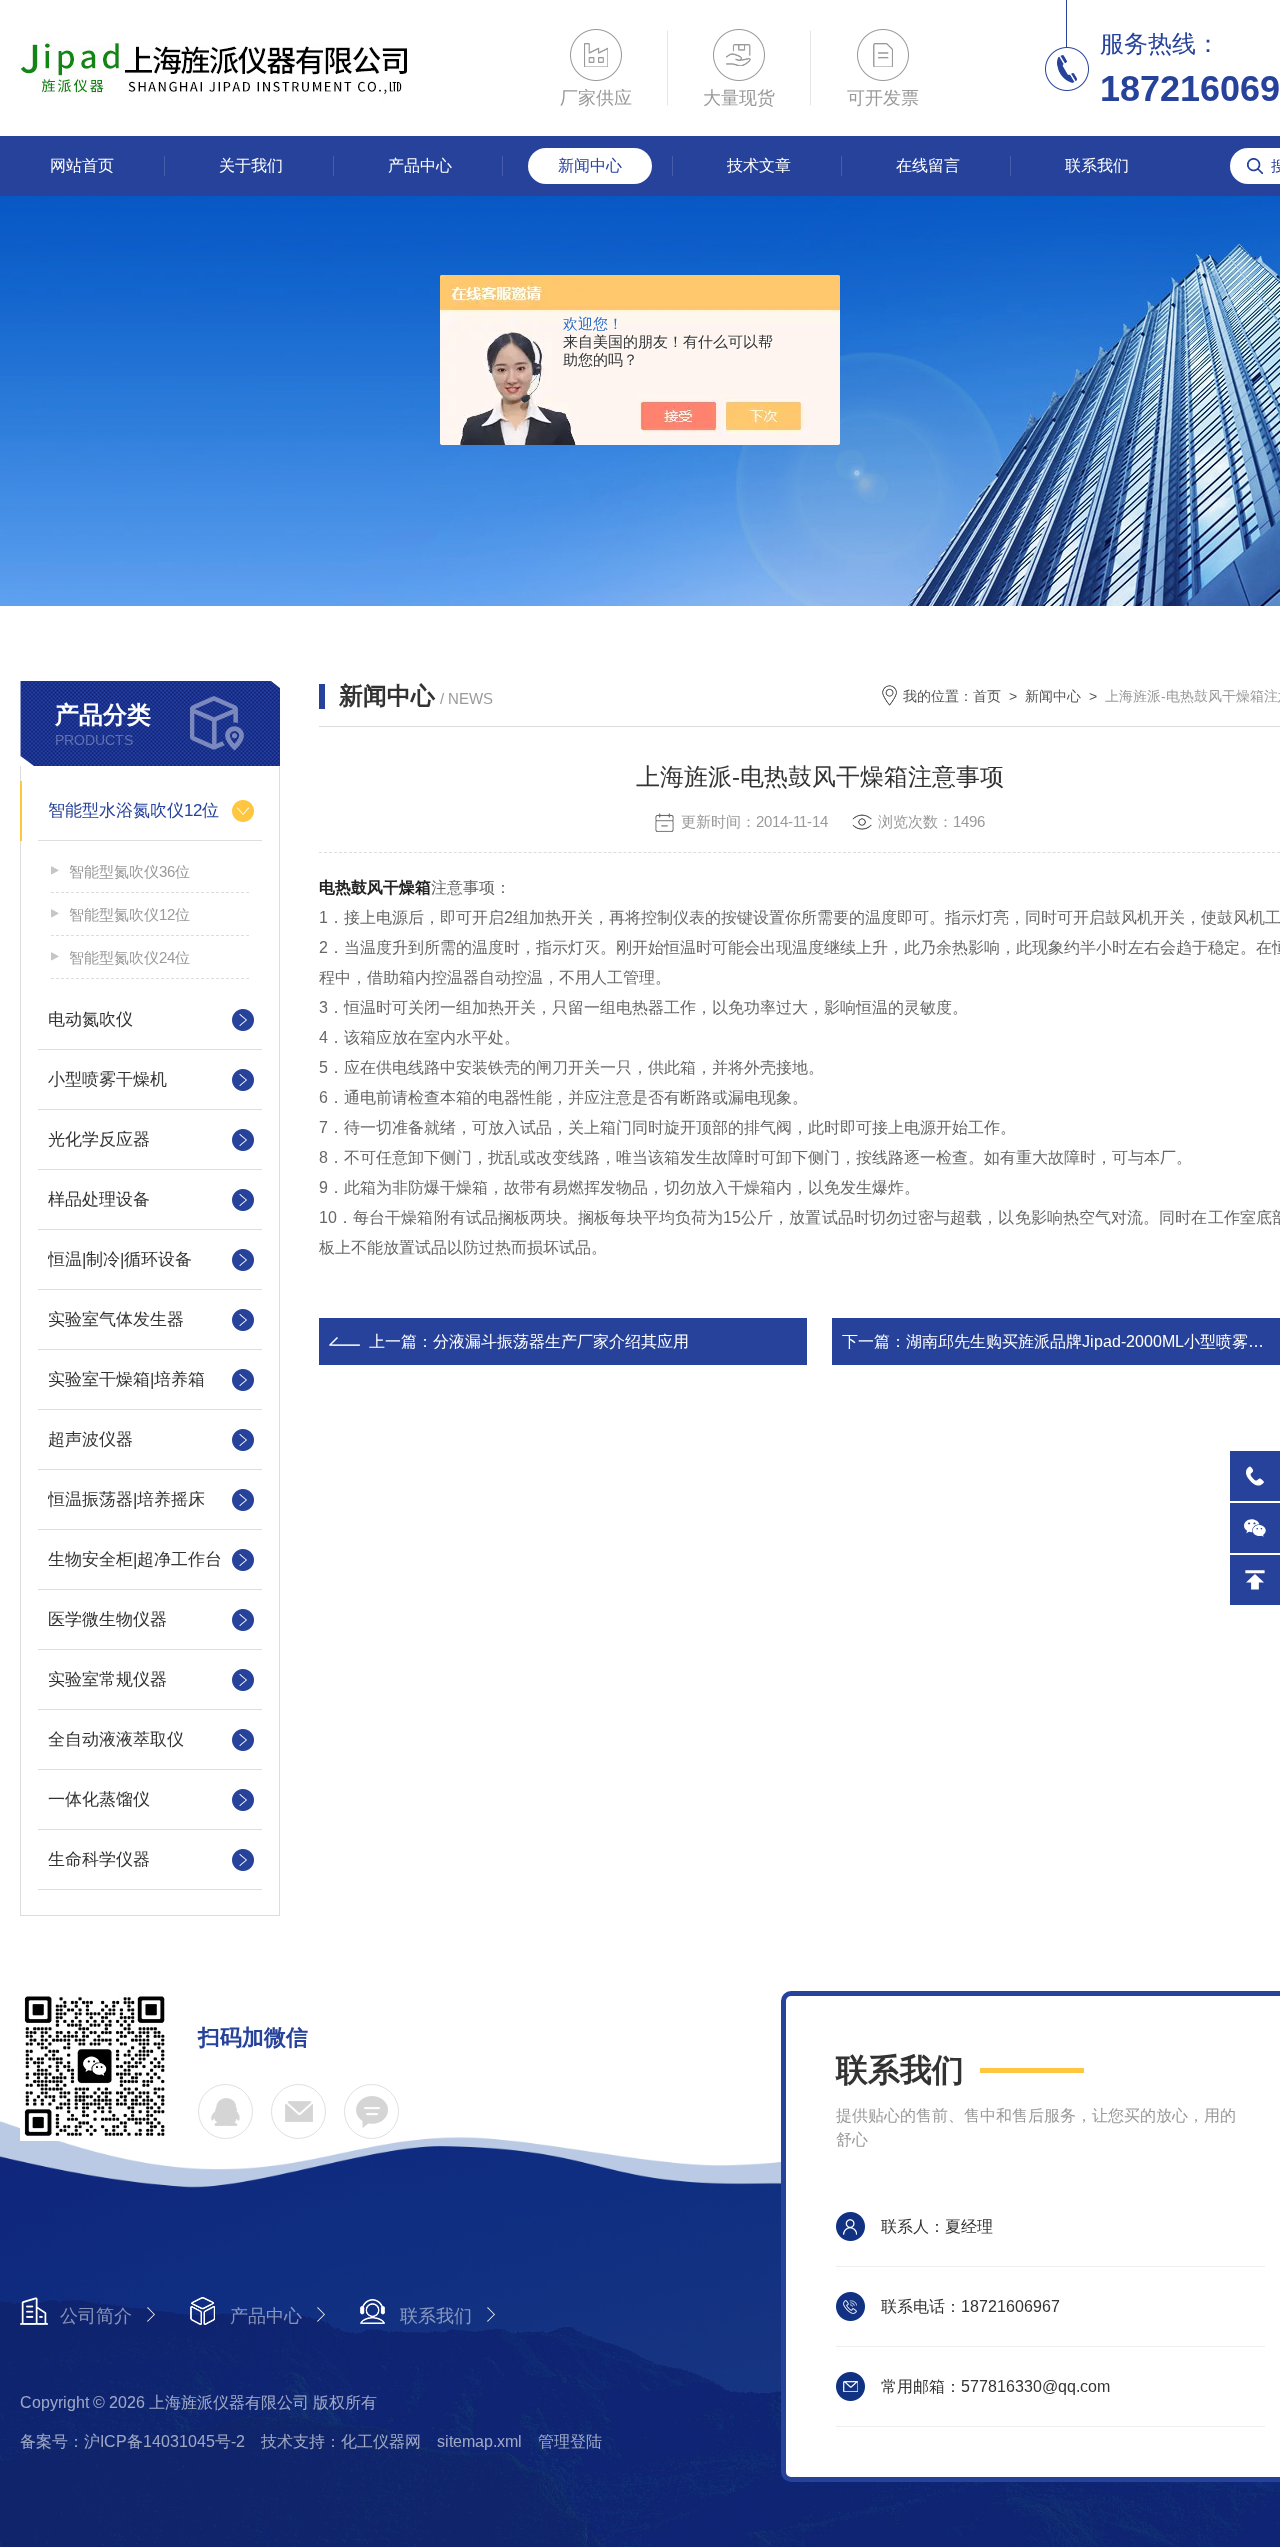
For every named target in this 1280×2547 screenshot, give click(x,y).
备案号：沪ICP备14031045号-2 (132, 2441)
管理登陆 (570, 2441)
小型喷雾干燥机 (107, 1079)
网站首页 (82, 165)
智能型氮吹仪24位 (129, 957)
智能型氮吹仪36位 (129, 871)
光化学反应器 (99, 1139)
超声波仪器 (90, 1439)
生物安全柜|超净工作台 (135, 1559)
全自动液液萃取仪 (116, 1739)
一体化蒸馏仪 (99, 1799)
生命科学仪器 (99, 1859)
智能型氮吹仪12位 (129, 914)
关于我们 (251, 165)
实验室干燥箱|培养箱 (126, 1379)
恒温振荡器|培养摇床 (126, 1499)
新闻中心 (590, 165)
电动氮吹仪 (90, 1019)
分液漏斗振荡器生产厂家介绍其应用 (561, 1341)
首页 (987, 696)
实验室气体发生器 (116, 1319)
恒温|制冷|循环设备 (120, 1259)
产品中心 (420, 165)
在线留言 (928, 165)
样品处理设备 (99, 1199)
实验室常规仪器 (107, 1679)
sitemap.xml (479, 2441)
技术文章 (759, 165)
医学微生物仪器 (107, 1619)
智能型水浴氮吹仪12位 (133, 810)
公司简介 (96, 2316)
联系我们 (1097, 165)
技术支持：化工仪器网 (341, 2441)
